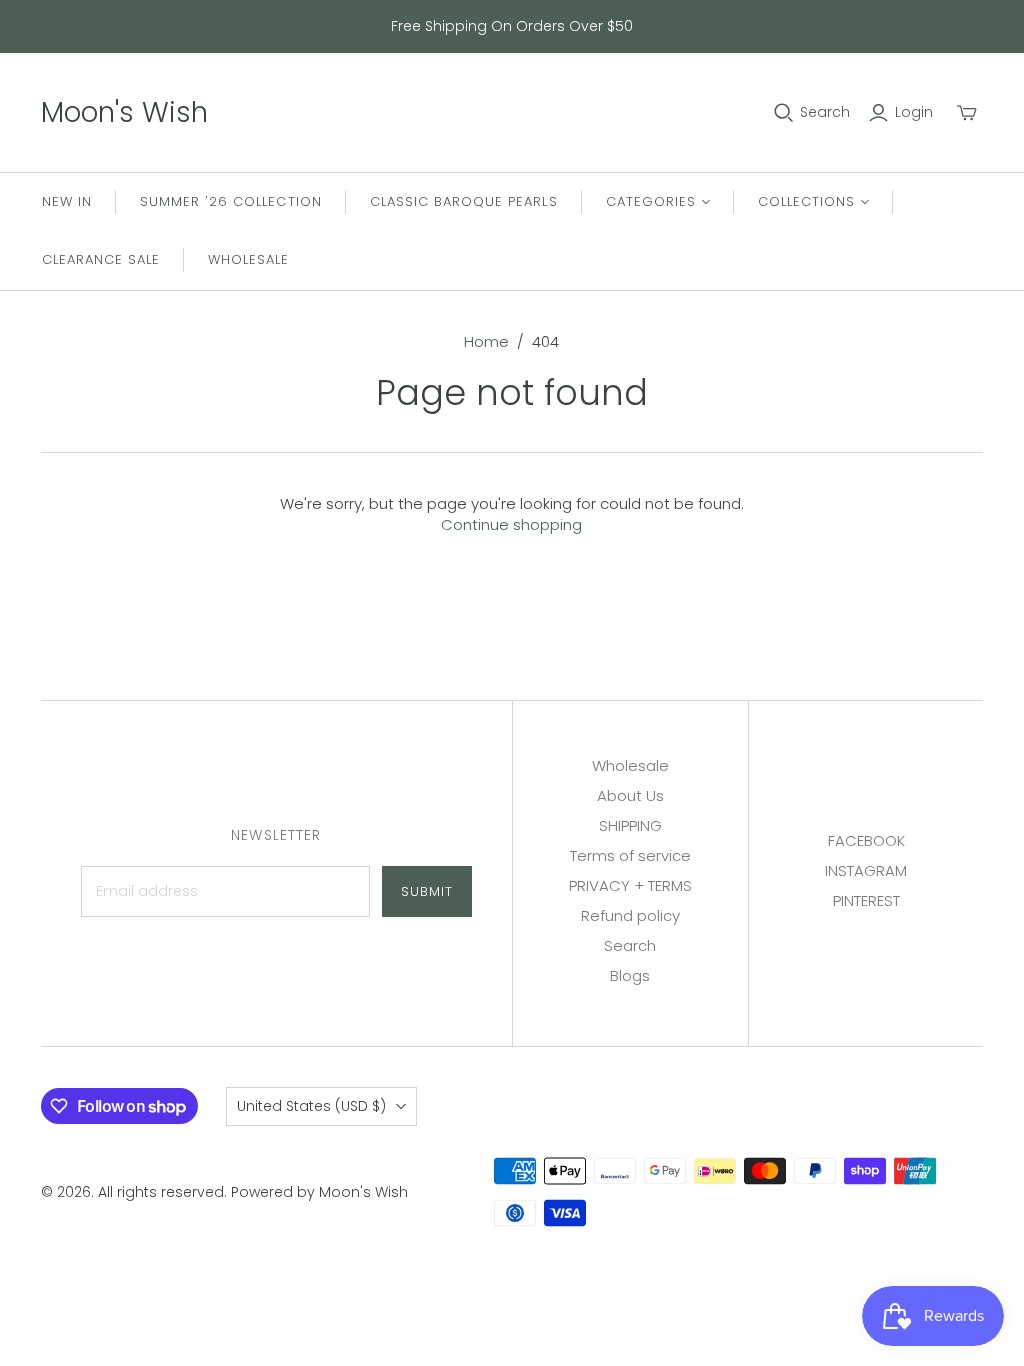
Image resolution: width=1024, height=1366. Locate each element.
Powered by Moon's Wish (319, 1192)
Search (825, 112)
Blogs (630, 975)
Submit (427, 891)
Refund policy (630, 915)
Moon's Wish (124, 112)
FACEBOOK (866, 840)
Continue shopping (511, 524)
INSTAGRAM (866, 870)
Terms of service (630, 855)
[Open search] (784, 113)
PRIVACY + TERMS (630, 885)
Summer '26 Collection (231, 201)
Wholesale (248, 259)
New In (67, 201)
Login (914, 112)
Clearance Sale (101, 259)
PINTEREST (866, 900)
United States (311, 1106)
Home (486, 341)
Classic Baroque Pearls (464, 201)
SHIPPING (630, 825)
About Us (630, 795)
